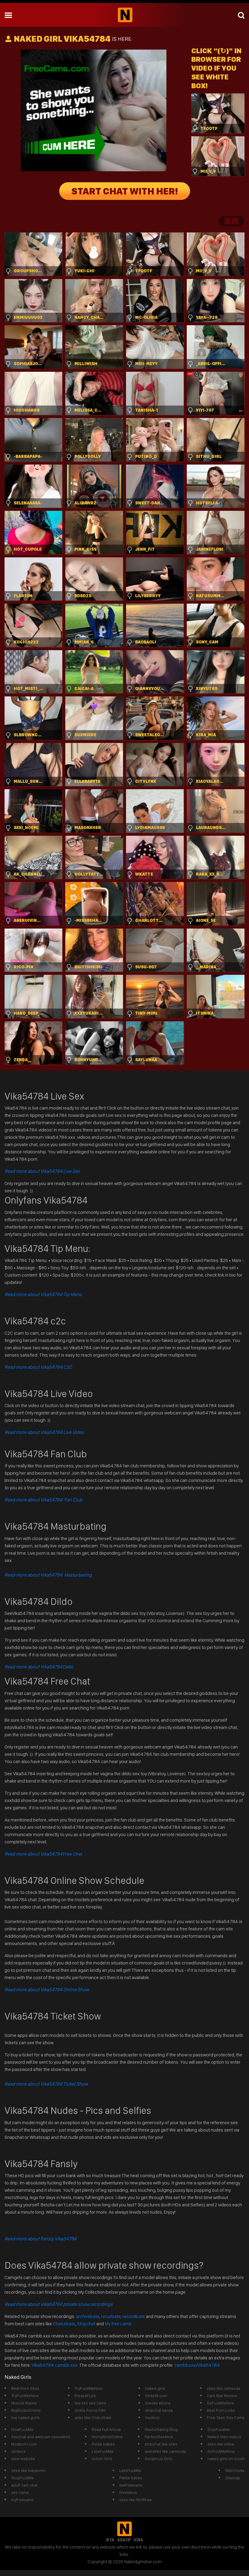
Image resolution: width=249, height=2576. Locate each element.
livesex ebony (158, 2403)
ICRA (138, 2540)
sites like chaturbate (93, 2417)
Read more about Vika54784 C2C (38, 1367)
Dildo (39, 1667)
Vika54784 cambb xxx (55, 2365)
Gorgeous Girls (158, 2459)
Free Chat (43, 1854)
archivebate (88, 2316)
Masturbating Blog (161, 2429)
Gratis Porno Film (90, 2410)
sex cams (20, 2492)
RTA (110, 2540)
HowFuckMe (22, 2429)
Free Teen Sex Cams (226, 2417)
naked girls (155, 2388)
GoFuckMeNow (220, 2403)
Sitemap (233, 2478)
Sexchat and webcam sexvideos (41, 2437)
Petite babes (103, 2444)
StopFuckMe (219, 2429)
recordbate (134, 2316)
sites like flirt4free (136, 2500)
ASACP (124, 2540)
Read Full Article (106, 2429)
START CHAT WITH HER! (125, 191)
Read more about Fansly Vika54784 (41, 2239)
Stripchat (86, 2324)
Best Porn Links (221, 2410)
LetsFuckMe (103, 2451)
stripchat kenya (159, 2410)
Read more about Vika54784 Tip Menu (43, 1294)
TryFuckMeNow (25, 2396)
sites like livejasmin (29, 2470)
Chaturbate (64, 2324)
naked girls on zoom (226, 2459)
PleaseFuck (85, 2396)
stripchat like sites (161, 2444)
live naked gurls (26, 2417)
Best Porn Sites (25, 2388)
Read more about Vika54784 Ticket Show (46, 2084)
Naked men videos (224, 2437)
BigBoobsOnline (26, 2410)
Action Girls (102, 2459)
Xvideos (152, 2417)
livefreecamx (131, 2485)
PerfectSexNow (159, 2437)
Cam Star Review (222, 2396)
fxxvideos (128, 2492)
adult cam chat (24, 2485)
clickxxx (18, 2451)
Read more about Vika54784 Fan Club (43, 1500)
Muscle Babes (24, 2403)
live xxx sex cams (90, 2403)
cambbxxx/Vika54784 (197, 2365)
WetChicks (235, 2470)
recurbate (111, 2316)
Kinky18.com (156, 2396)
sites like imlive (221, 2444)
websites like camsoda (165, 2451)
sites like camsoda (223, 2388)
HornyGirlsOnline (107, 2437)
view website (23, 2459)
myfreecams (22, 2500)
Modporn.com (24, 2444)
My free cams (118, 2324)
